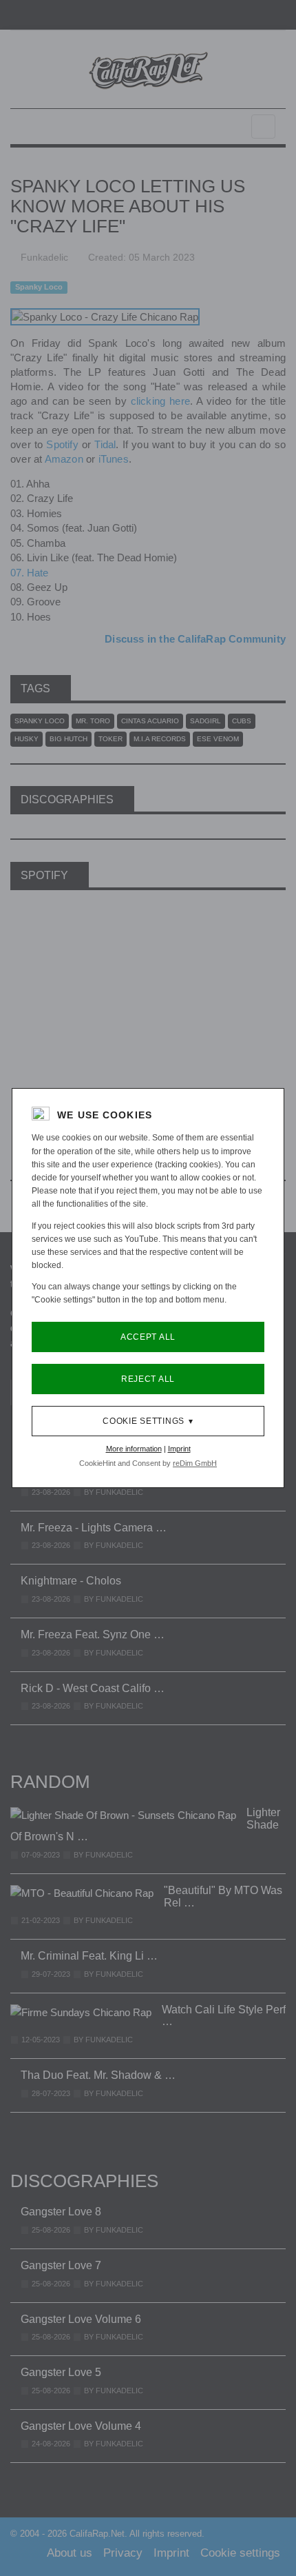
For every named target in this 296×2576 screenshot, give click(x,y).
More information (134, 1449)
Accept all (148, 1337)
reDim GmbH (195, 1463)
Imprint (179, 1449)
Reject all (148, 1379)
